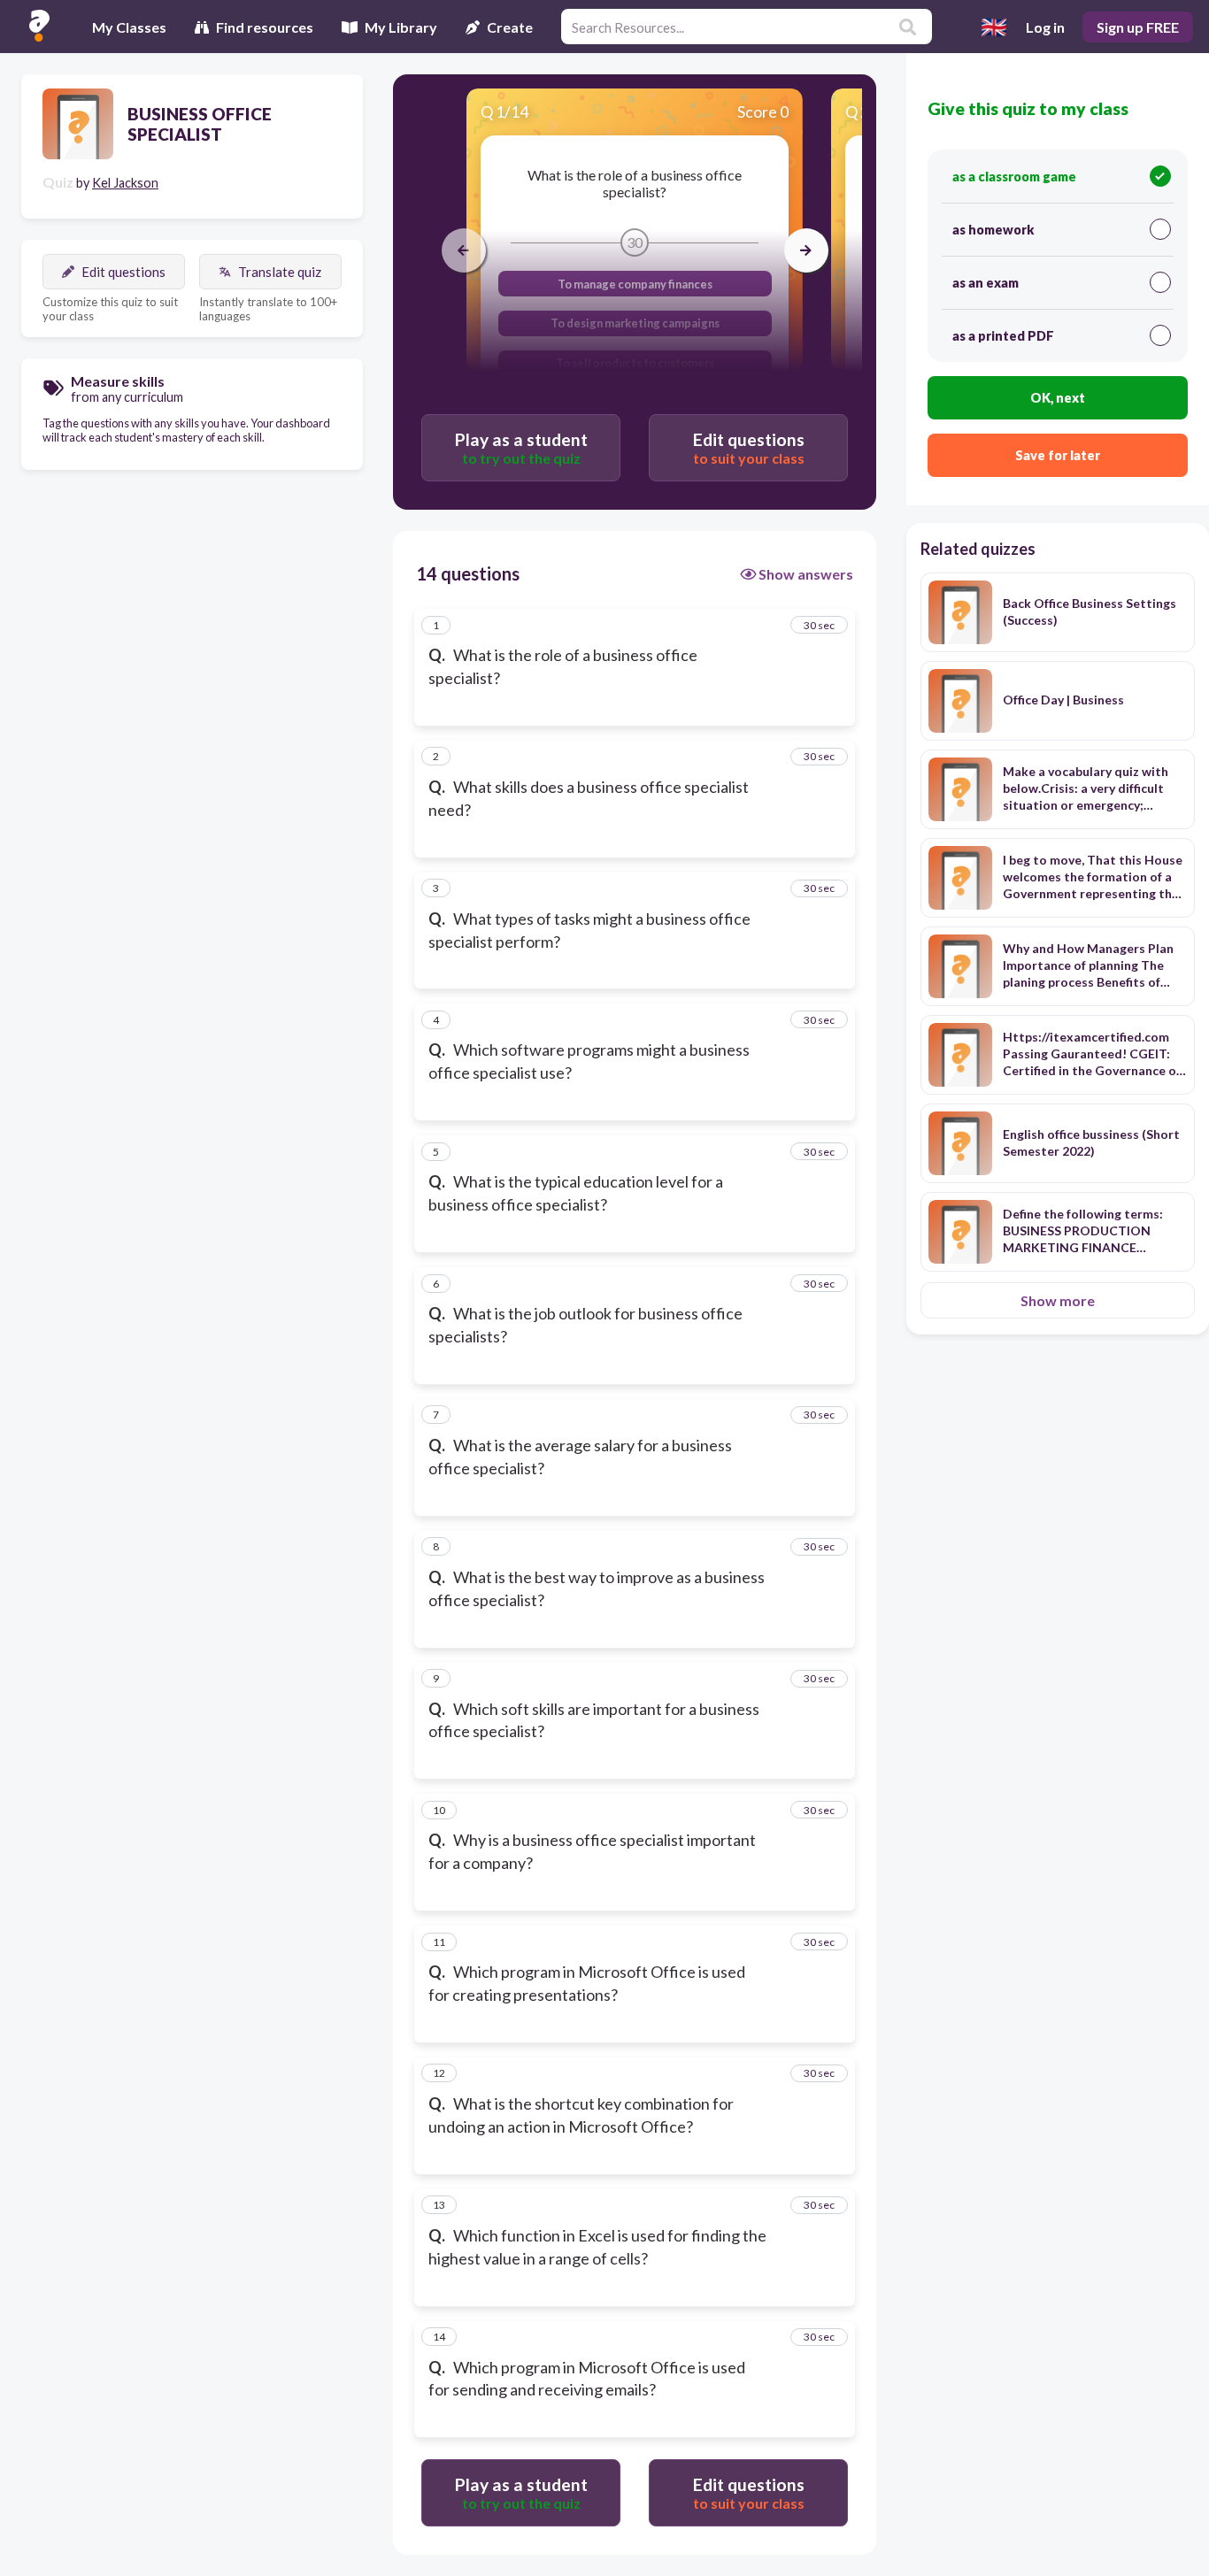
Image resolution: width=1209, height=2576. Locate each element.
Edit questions (123, 272)
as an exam (986, 283)
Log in (1045, 27)
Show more (1058, 1300)
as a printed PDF (1003, 336)
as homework (993, 230)
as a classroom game (1014, 177)
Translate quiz (280, 272)
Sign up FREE (1138, 27)
